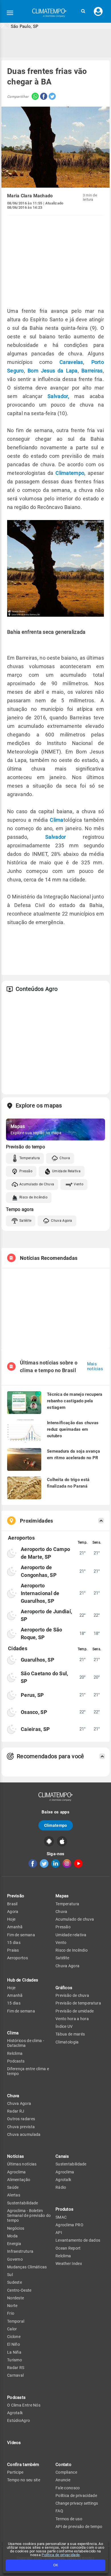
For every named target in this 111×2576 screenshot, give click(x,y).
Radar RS (16, 2368)
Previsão (16, 1896)
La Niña (14, 2352)
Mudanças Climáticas (27, 2267)
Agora (13, 1912)
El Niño (14, 2344)
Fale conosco (68, 2488)
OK (56, 2565)
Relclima (15, 2053)
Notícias (16, 2156)
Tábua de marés (70, 2034)
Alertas (14, 2195)
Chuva (65, 1158)
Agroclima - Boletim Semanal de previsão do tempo (29, 2216)
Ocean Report (68, 2248)
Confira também (23, 2465)
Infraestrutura (20, 2251)
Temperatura (30, 1158)
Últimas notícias (22, 2164)
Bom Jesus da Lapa (53, 371)
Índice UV (64, 2026)
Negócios (16, 2228)
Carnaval (15, 2375)
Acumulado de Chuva (37, 1184)
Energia (14, 2244)
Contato (63, 2465)
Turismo (15, 2360)
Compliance (66, 2472)
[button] (83, 11)
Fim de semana (21, 1935)
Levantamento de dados (78, 2240)
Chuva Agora (61, 1221)
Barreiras (92, 371)
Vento (79, 1184)
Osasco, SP (34, 1712)
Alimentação (19, 2180)
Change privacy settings (77, 2503)
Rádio (61, 2187)
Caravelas (71, 362)
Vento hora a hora (72, 2019)
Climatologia (67, 2042)
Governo (15, 2259)
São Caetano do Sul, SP (45, 1677)
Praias (13, 1950)
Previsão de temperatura (78, 2003)
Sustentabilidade (23, 2203)
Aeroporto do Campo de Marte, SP (45, 1553)
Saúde (13, 2187)
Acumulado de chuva (75, 1919)
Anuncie (63, 2480)
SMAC (61, 2217)
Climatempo (70, 473)
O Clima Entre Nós (24, 2405)
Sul (10, 2275)
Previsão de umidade (75, 2011)
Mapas (62, 1896)
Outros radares (21, 2119)
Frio (11, 2313)
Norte (12, 2306)
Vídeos (14, 2443)
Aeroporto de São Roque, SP (42, 1633)
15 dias (14, 1943)
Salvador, (58, 396)
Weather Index (69, 2264)
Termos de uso (69, 2519)
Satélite (25, 1221)
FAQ (59, 2511)
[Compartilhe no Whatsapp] (34, 97)
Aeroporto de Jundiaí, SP (46, 1615)
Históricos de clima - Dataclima (26, 2043)
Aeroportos (18, 1958)
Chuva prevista (21, 2127)
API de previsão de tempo (79, 2527)
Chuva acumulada (24, 2134)
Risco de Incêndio (33, 1197)
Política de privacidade (61, 2555)
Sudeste (15, 2282)
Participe (15, 2472)
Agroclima (17, 2172)
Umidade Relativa (66, 1171)
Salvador (55, 837)
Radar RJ (16, 2111)
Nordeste (16, 2298)
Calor (12, 2329)
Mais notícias (95, 1366)
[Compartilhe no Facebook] (43, 97)
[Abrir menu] (10, 13)
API (59, 2233)
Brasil (12, 1904)
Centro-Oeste (19, 2290)
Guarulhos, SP (38, 1660)
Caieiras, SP (35, 1729)
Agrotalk (15, 2413)
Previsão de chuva (72, 1995)
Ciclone (14, 2337)
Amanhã (15, 1927)
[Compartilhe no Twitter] (52, 97)
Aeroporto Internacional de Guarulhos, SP (40, 1593)
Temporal (16, 2321)
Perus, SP (32, 1695)
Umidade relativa (71, 1935)
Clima (57, 820)
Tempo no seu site (24, 2480)
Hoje (11, 1919)
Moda (12, 2236)
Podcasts (16, 2061)
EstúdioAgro (18, 2420)
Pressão (26, 1171)
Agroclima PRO (69, 2225)
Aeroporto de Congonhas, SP (39, 1571)
